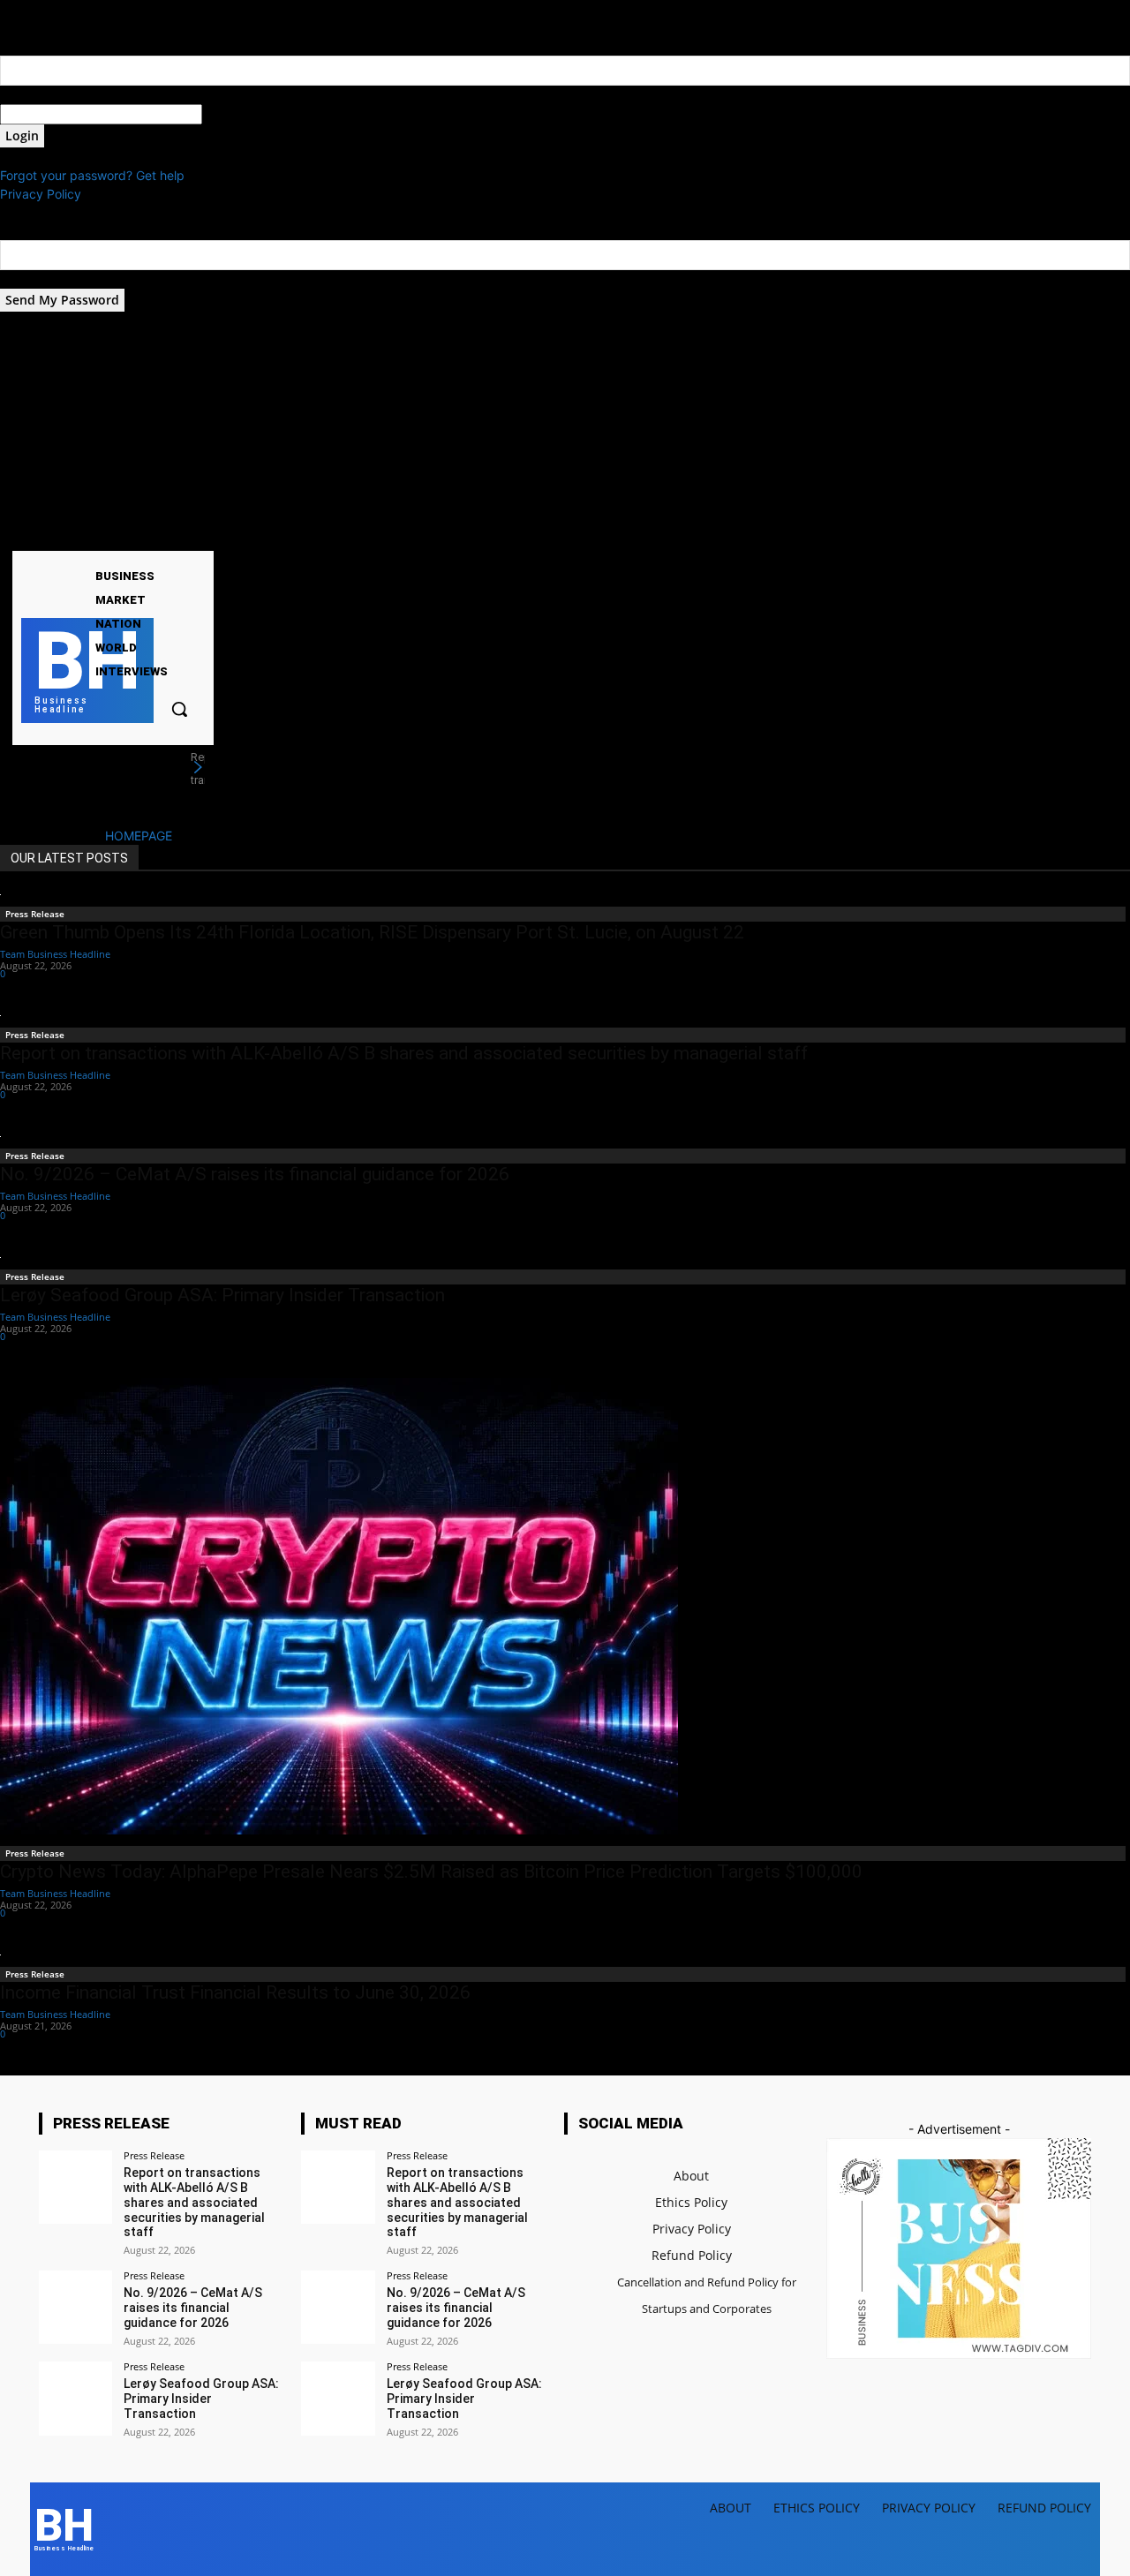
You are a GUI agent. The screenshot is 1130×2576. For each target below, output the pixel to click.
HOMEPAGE (139, 836)
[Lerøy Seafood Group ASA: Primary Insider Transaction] (75, 2398)
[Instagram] (149, 536)
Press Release (35, 914)
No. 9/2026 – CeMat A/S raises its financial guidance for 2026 (255, 1174)
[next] (198, 768)
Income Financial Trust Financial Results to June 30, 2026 (235, 1992)
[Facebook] (127, 536)
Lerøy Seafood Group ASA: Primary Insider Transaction (222, 1295)
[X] (172, 536)
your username (43, 95)
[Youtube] (194, 536)
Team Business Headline (55, 954)
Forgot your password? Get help (92, 175)
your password (245, 114)
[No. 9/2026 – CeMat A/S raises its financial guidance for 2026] (75, 2307)
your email (30, 279)
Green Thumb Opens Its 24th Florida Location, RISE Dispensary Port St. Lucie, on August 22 (372, 932)
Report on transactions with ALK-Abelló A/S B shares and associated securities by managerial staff (404, 1053)
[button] (179, 709)
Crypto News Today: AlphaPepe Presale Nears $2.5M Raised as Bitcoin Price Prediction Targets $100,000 (431, 1872)
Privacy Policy (41, 194)
